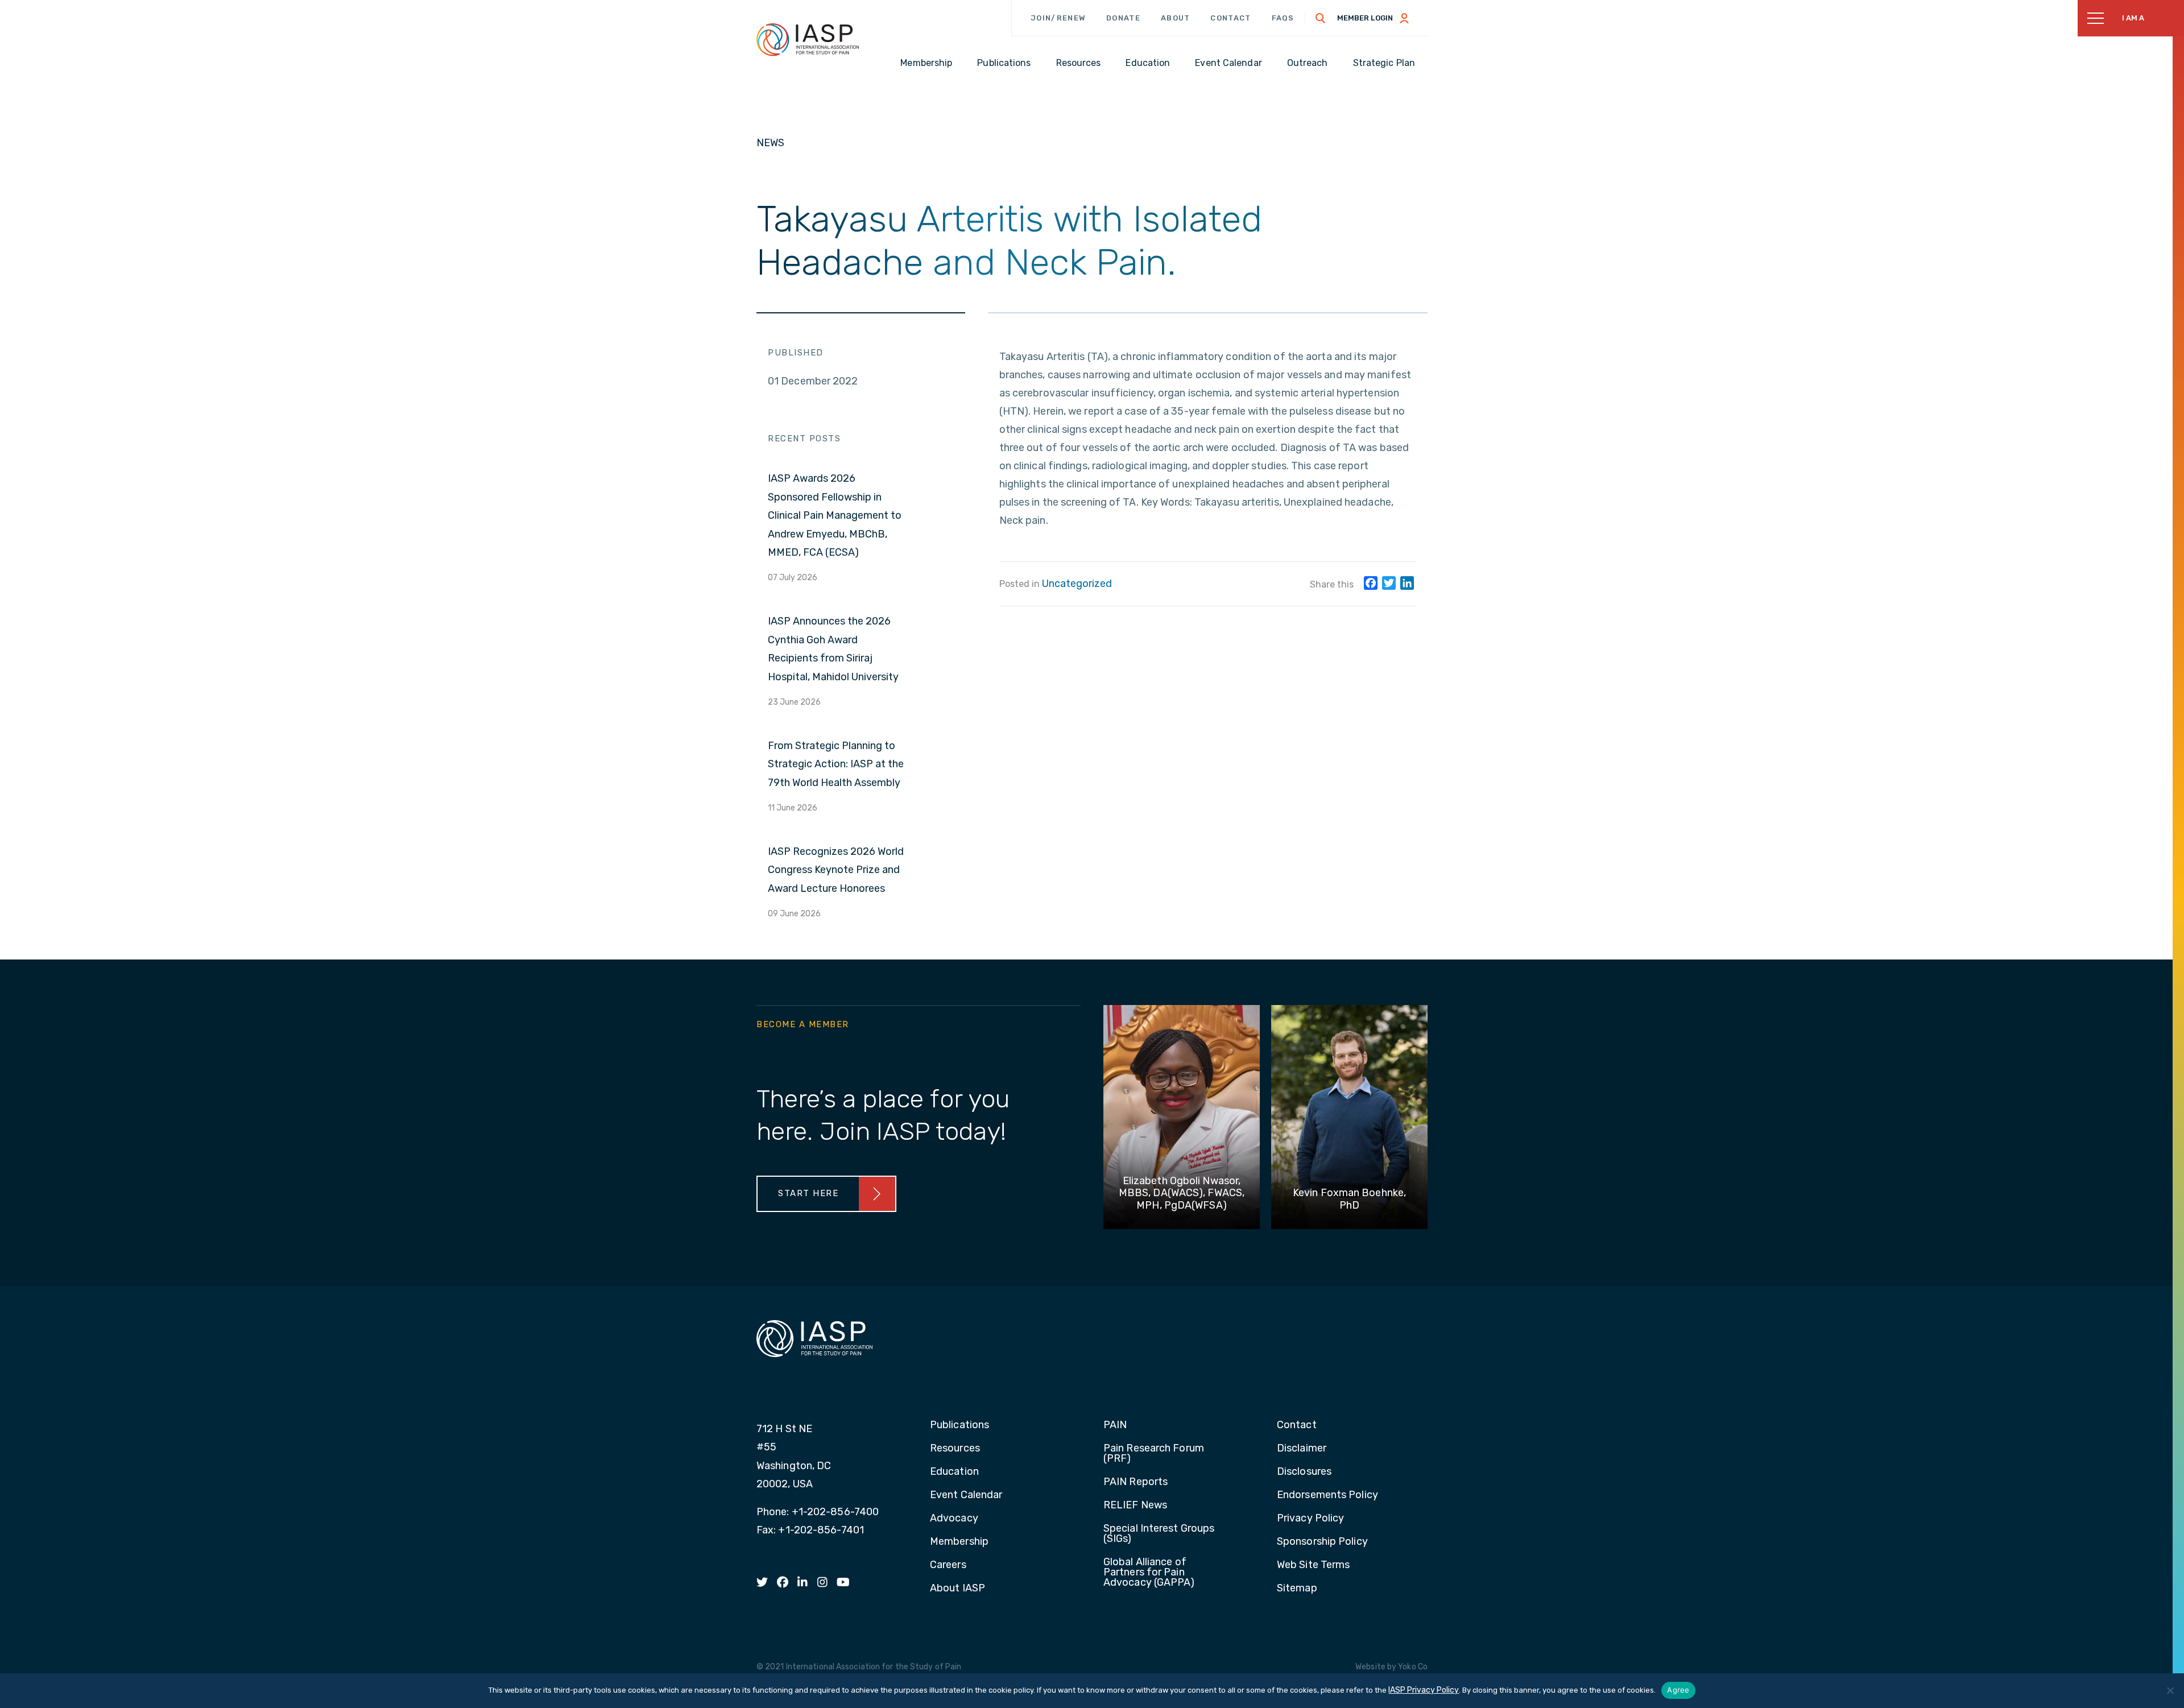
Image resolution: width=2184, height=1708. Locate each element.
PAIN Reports (1136, 1482)
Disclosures (1304, 1472)
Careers (948, 1565)
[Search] (1321, 18)
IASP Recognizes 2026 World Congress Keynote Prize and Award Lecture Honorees (836, 870)
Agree (1678, 1690)
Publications (959, 1425)
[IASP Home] (808, 39)
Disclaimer (1302, 1449)
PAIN (1115, 1425)
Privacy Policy (1310, 1519)
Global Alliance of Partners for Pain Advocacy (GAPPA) (1149, 1573)
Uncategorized (1077, 584)
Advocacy (954, 1519)
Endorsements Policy (1327, 1495)
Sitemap (1297, 1589)
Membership (959, 1542)
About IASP (957, 1589)
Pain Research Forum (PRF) (1154, 1454)
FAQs (1283, 18)
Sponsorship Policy (1322, 1542)
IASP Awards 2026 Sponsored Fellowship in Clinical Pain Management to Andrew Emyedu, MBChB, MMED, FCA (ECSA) (835, 515)
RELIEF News (1135, 1506)
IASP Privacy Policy (1424, 1690)
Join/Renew (1058, 18)
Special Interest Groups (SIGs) (1159, 1534)
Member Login (1365, 18)
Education (954, 1472)
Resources (955, 1449)
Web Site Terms (1313, 1565)
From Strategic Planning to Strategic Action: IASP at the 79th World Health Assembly (836, 764)
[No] (2170, 1690)
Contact (1230, 18)
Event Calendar (966, 1495)
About (1176, 18)
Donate (1123, 18)
